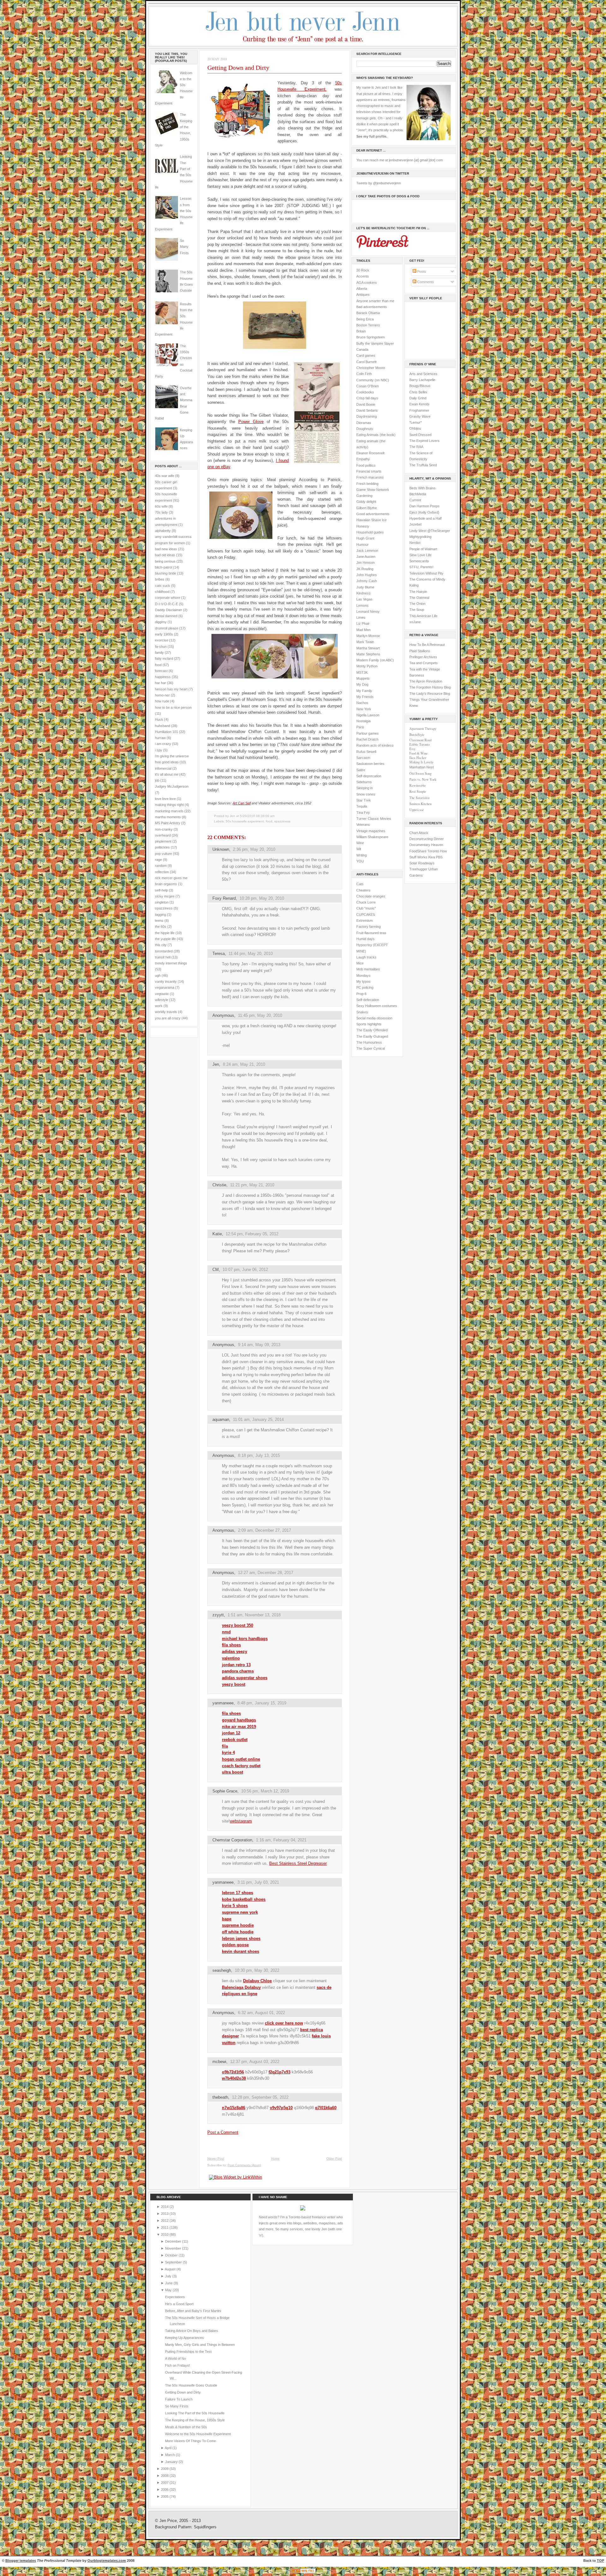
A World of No (175, 2358)
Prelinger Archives (423, 657)
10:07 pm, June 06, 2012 (245, 1270)
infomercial (163, 768)
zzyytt (218, 1615)
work (159, 1006)
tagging (160, 915)
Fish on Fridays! (178, 2365)
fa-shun (161, 647)
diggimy (161, 622)
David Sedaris (367, 410)
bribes (160, 579)
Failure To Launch (179, 2399)
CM (216, 1270)
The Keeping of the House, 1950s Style (195, 2420)
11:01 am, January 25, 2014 (258, 1419)
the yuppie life (165, 939)
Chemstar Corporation (232, 1840)
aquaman (221, 1419)
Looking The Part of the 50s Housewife (195, 2413)
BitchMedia (418, 494)
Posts (421, 271)
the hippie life (165, 933)
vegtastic (162, 994)
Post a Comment (223, 2132)
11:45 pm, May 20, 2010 (260, 1015)
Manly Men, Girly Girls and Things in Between (200, 2345)
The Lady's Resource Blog (430, 694)
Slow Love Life (420, 555)
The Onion (417, 604)
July (169, 2276)
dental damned (166, 616)
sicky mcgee (165, 896)
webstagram (241, 1821)
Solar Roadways (422, 863)
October (172, 2255)
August (171, 2269)
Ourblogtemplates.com (107, 2561)
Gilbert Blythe (367, 508)
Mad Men (363, 630)
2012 (165, 2221)
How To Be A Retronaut (427, 645)
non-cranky (164, 829)
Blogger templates (21, 2561)
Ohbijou (415, 428)
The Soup (417, 610)
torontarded (164, 951)
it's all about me (167, 774)
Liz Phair (363, 623)
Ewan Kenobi (419, 404)
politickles (162, 847)
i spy (159, 750)
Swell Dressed (420, 435)
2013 (165, 2214)
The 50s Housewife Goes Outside (191, 2385)
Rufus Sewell (366, 752)
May (169, 2290)
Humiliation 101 (166, 732)
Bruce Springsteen (371, 337)
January (172, 2462)
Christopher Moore (371, 368)
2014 (165, 2207)
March (170, 2455)
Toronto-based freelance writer (312, 2217)
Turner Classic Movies (374, 819)
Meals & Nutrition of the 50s (186, 2427)
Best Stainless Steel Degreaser (298, 1863)
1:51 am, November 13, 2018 (254, 1615)
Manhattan (422, 767)
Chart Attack (419, 833)
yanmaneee (223, 1703)
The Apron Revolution (426, 681)
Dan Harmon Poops (425, 506)
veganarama (165, 987)
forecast (161, 671)
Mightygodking (420, 537)
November (174, 2248)
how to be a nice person (173, 707)
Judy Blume (365, 587)
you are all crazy (168, 1018)
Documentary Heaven (426, 845)
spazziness (164, 908)
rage (158, 860)
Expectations (175, 2297)
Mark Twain (365, 642)
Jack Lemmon (367, 551)
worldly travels (166, 1012)
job (157, 780)
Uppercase (417, 810)
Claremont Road (420, 740)
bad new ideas (166, 549)
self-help (161, 890)
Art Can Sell (242, 803)
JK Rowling (365, 569)
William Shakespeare (372, 837)
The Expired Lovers (425, 441)
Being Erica (365, 319)
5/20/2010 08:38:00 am (257, 816)
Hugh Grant (365, 538)
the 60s (161, 927)
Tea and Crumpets (424, 663)
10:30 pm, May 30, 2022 (257, 1970)
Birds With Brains (422, 488)
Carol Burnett (366, 362)
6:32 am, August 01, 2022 (261, 2013)
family (159, 653)
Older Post (334, 2159)
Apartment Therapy (423, 729)
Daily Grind (418, 398)
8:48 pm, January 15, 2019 (262, 1703)
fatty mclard (164, 659)
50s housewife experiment (245, 821)
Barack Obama (368, 313)
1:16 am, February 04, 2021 (281, 1840)
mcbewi (219, 2062)
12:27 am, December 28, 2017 (266, 1573)
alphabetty (163, 531)
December (174, 2241)
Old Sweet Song (420, 773)
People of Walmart (423, 549)
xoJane (415, 622)
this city (161, 945)
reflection (162, 872)
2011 (165, 2227)
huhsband (163, 726)
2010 (165, 2234)
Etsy (412, 749)
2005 (165, 2496)
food (158, 665)
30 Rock (363, 270)
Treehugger (418, 869)
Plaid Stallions (420, 651)
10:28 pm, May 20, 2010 (262, 898)
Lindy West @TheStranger (430, 531)
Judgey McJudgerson (172, 786)
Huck (159, 719)
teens (159, 921)
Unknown (221, 849)
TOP (600, 2561)
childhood (162, 592)
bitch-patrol (163, 567)
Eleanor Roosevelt (370, 453)
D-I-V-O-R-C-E (166, 604)
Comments (425, 282)
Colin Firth (364, 374)
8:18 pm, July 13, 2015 (259, 1455)
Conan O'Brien (368, 386)
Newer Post (216, 2159)
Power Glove (251, 422)
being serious (165, 561)
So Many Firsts (184, 247)
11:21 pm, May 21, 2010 (252, 1185)
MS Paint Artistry (168, 823)
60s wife (161, 506)
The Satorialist (419, 798)
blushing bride (166, 573)
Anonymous (223, 1530)
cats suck (163, 586)
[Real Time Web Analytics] (303, 2573)
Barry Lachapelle (422, 380)
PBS (439, 857)
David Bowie (366, 404)
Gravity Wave (420, 416)
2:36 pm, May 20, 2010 (254, 849)
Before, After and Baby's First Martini (193, 2311)
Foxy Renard (224, 898)
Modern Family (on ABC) (375, 660)
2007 (165, 2483)
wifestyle (162, 1000)
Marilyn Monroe (368, 636)
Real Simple (418, 791)
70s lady (161, 512)
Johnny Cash (367, 581)
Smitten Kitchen (420, 804)
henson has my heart (171, 689)
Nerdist (415, 543)
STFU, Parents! (421, 567)
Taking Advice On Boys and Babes (192, 2331)
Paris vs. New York (423, 779)
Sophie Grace (225, 1791)
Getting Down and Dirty (238, 68)
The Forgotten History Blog (430, 687)
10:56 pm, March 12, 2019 (265, 1791)
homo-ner (162, 695)
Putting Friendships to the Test (188, 2352)
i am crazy (163, 744)
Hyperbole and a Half (425, 518)
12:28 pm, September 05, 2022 (260, 2097)
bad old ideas (165, 555)
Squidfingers (205, 2527)
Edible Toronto (419, 744)
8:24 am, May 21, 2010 (244, 1064)
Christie (219, 1185)
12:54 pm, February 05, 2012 (252, 1234)
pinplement (163, 841)
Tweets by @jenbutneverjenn (379, 183)
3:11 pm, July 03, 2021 (258, 1882)
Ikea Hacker (418, 758)
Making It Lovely (421, 762)
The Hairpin (418, 592)
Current (415, 500)
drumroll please (167, 628)
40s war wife (165, 476)
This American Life (423, 616)
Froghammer (419, 410)
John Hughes (367, 575)
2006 (165, 2490)
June (169, 2283)
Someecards (419, 561)
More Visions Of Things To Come (190, 2441)
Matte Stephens (368, 654)
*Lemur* (416, 422)
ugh (158, 975)
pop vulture (163, 854)
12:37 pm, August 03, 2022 (255, 2062)
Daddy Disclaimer (169, 610)
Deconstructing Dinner (427, 839)
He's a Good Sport (179, 2304)
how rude (162, 701)
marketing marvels (169, 811)
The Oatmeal (419, 598)
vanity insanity (166, 981)
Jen (216, 1064)
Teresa (219, 954)
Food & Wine (419, 753)
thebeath (220, 2097)
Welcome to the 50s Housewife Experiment (198, 2434)
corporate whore (168, 598)
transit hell (163, 957)
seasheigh (222, 1970)
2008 (165, 2476)
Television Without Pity (426, 573)
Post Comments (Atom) (244, 2165)
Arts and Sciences (423, 374)
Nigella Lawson (368, 715)
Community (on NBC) (373, 380)
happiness (163, 677)
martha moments (168, 817)
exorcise (162, 640)
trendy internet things (171, 963)
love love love (165, 799)
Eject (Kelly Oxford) (424, 512)
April (169, 2448)
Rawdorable (418, 785)
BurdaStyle (417, 735)
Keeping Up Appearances (184, 2338)
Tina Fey (363, 813)
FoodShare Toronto (424, 851)
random (161, 866)
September (174, 2262)
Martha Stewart (368, 648)
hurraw (160, 738)
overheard (163, 835)
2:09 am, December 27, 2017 (264, 1530)
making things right (169, 805)
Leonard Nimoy (368, 611)
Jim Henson (365, 563)
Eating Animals (367, 435)
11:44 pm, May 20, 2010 (251, 954)
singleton (162, 902)
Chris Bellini (418, 392)
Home (275, 2159)
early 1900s (164, 634)
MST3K (362, 672)
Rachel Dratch (367, 739)
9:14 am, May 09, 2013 (259, 1345)
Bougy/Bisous (420, 386)
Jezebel (415, 524)
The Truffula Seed (423, 465)
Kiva (432, 857)
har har (160, 683)
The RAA (416, 447)
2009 (165, 2469)
